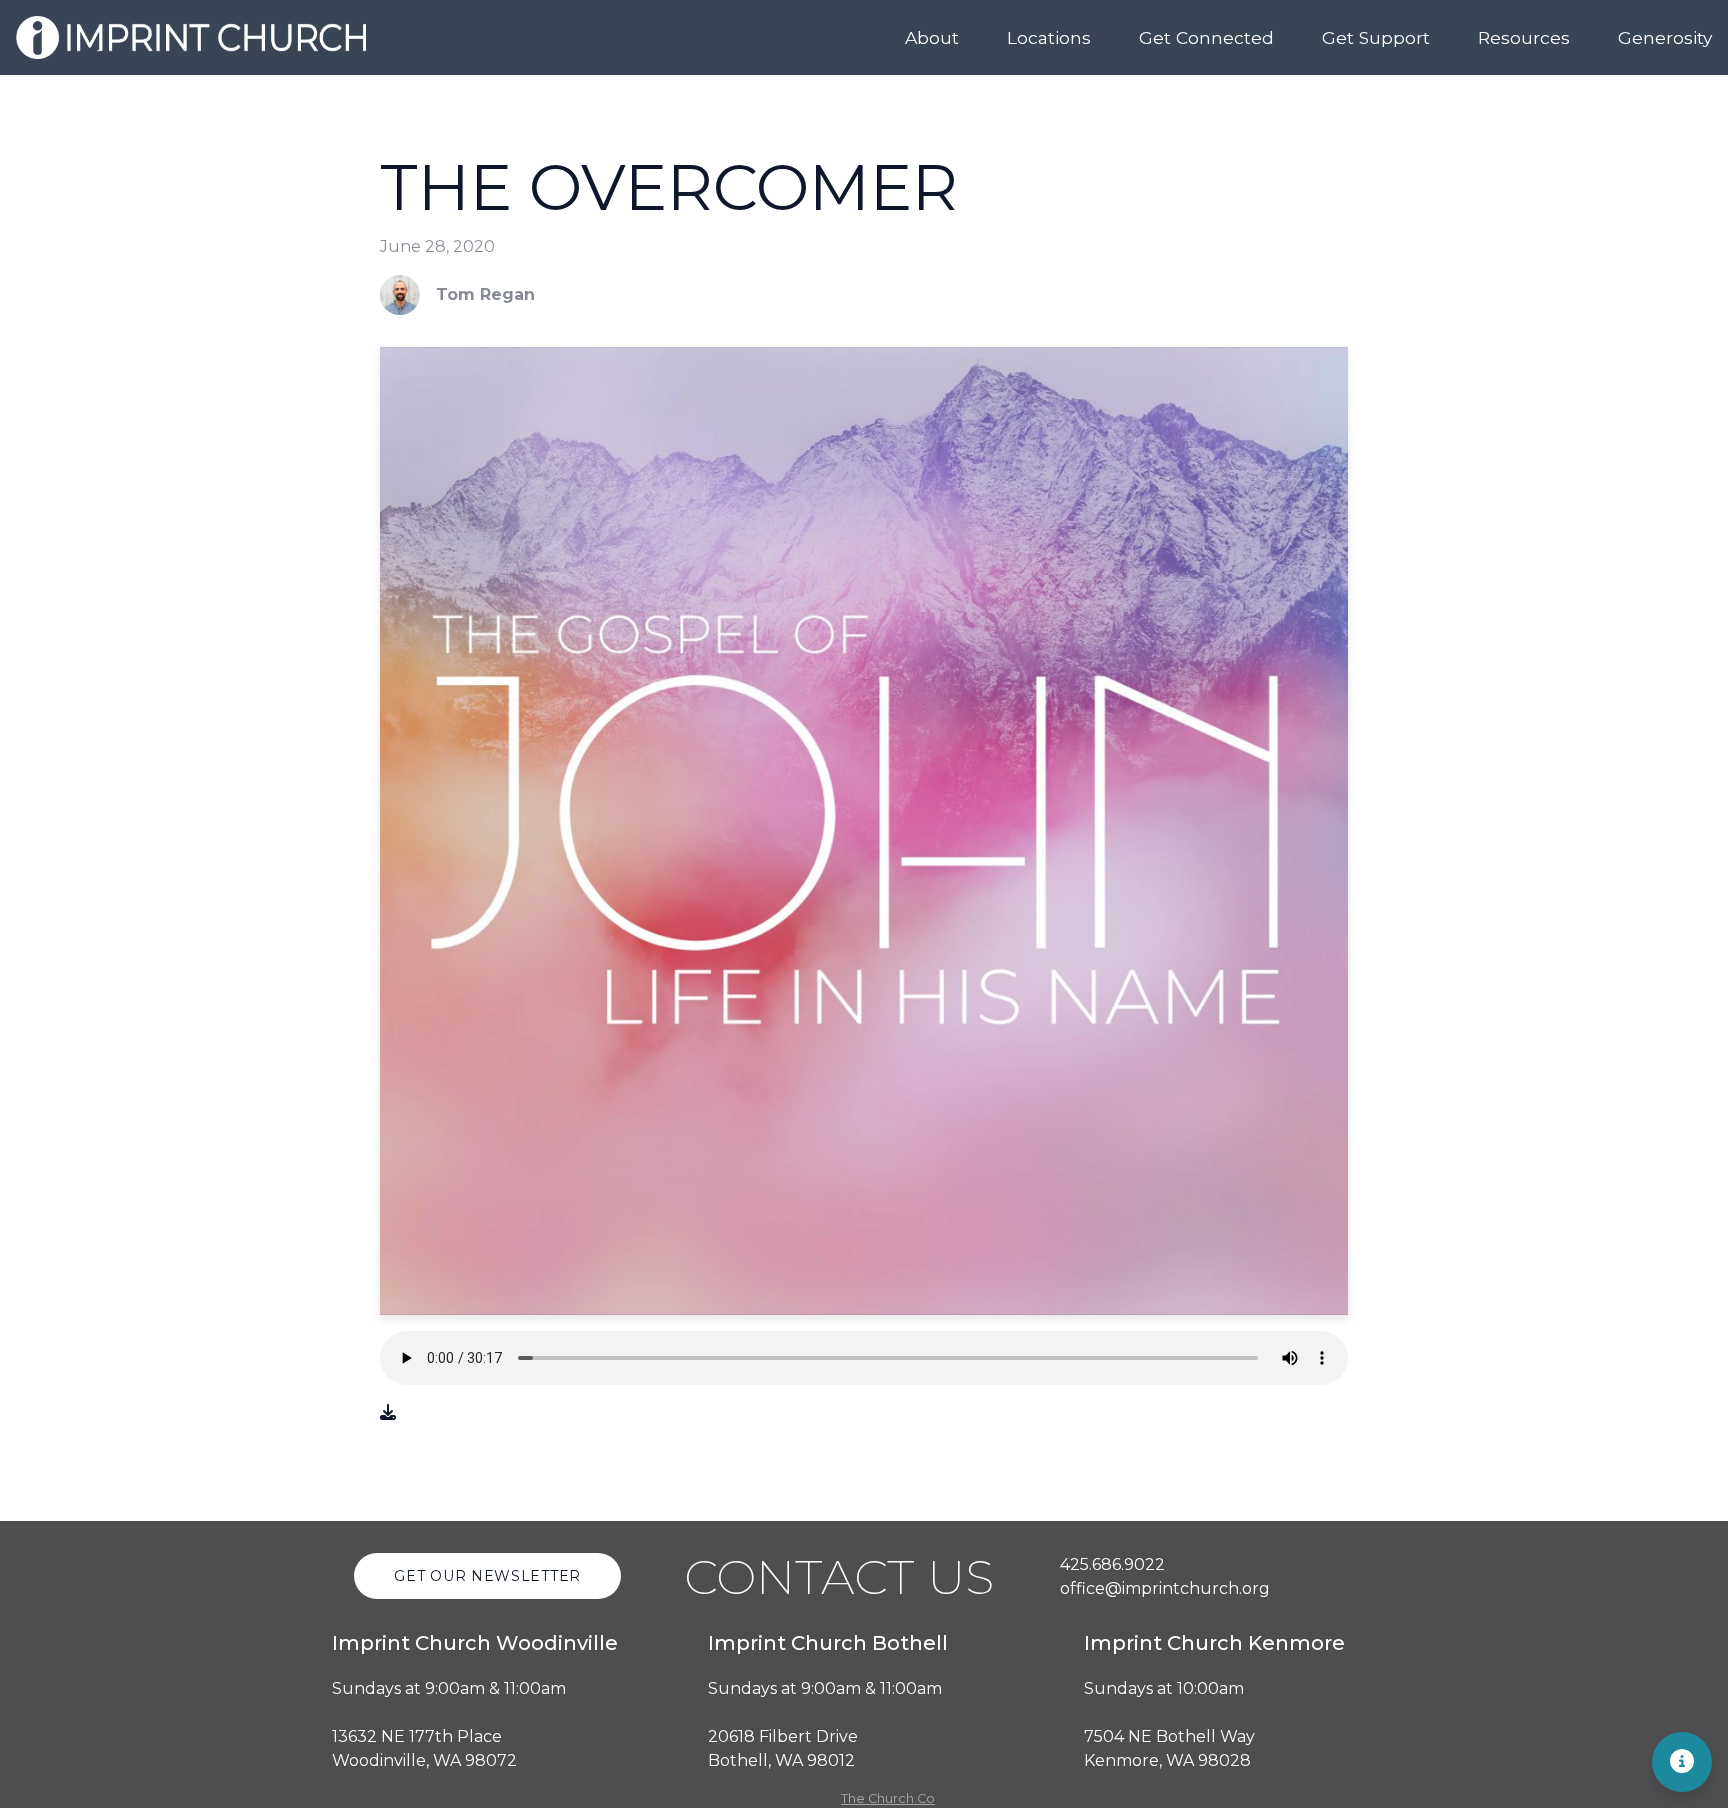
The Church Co (888, 1798)
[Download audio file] (388, 1413)
